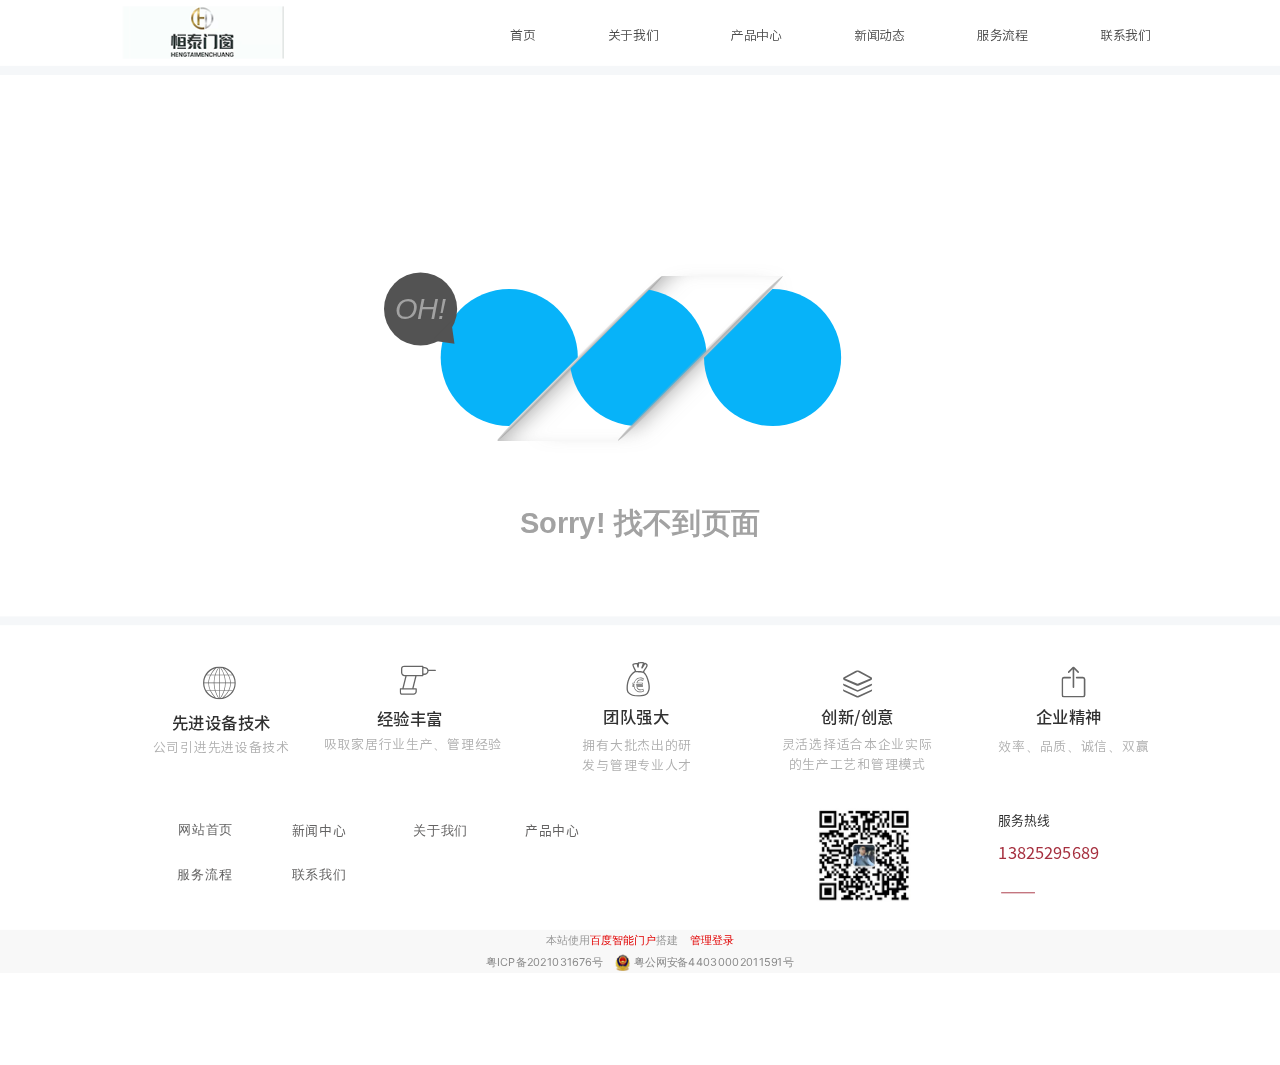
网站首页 (205, 829)
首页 (523, 35)
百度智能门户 (623, 940)
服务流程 (1002, 35)
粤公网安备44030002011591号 (714, 962)
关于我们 (633, 35)
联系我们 (1125, 35)
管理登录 (712, 940)
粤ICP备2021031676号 (545, 962)
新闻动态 (879, 35)
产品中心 (756, 35)
